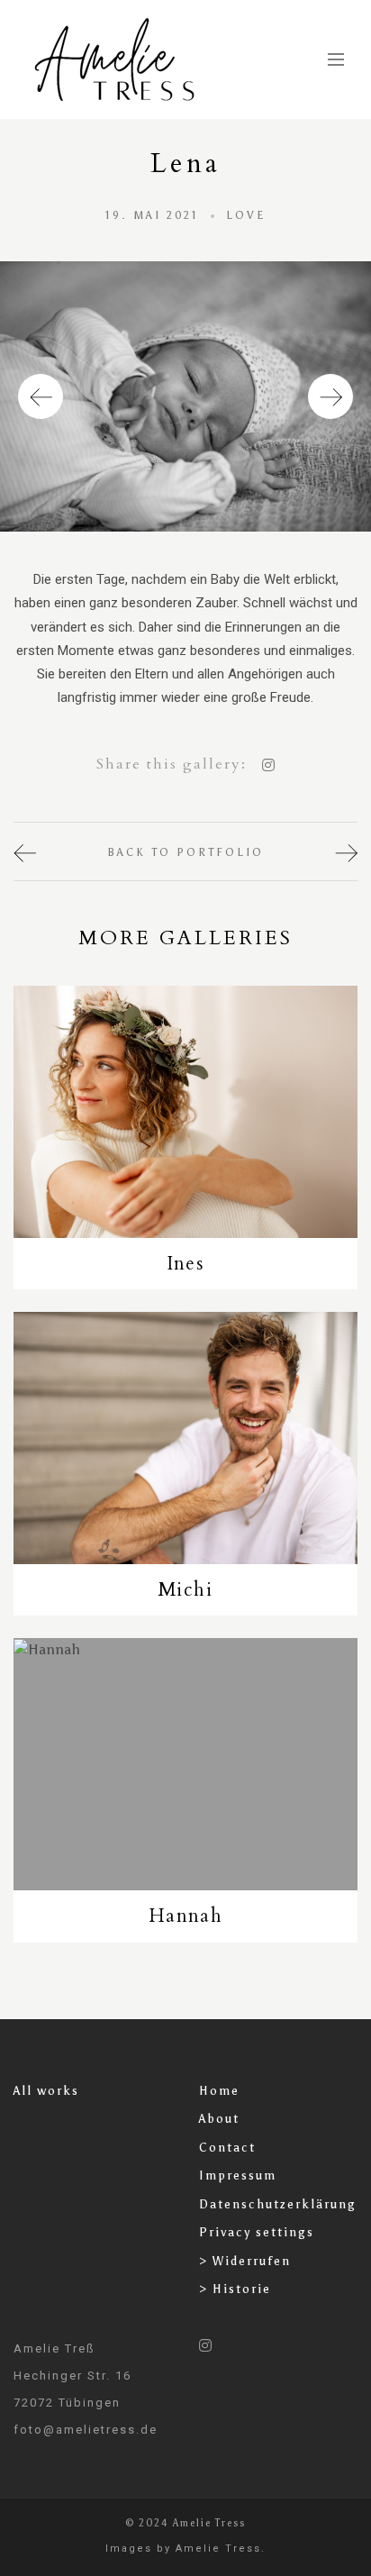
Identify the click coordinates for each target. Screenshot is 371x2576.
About (219, 2119)
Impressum (238, 2175)
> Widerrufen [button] (245, 2261)
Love (246, 215)
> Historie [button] (235, 2289)
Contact (227, 2148)
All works (46, 2091)
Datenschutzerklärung (278, 2204)
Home (219, 2091)
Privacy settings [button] (257, 2232)
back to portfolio (185, 852)
